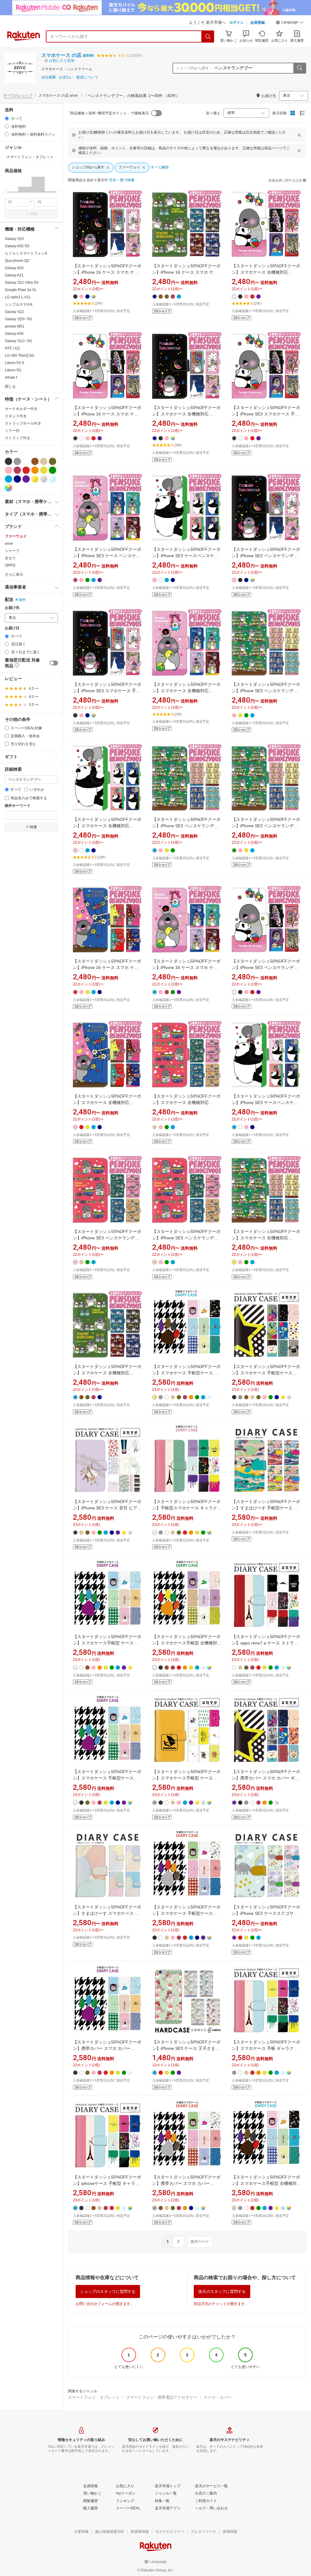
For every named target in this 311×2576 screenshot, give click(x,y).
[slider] (5, 192)
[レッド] (26, 470)
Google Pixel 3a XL (21, 290)
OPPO (10, 565)
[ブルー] (9, 479)
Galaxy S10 (14, 239)
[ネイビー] (17, 479)
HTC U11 (12, 348)
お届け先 (12, 608)
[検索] (208, 36)
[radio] (7, 118)
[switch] (54, 663)
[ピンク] (9, 470)
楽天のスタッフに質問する (222, 2291)
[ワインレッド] (17, 470)
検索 (33, 214)
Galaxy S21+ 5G (18, 341)
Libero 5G (13, 370)
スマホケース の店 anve (68, 55)
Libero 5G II (14, 363)
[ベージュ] (44, 461)
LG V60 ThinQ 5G (19, 356)
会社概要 (49, 77)
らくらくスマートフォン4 (26, 253)
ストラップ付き (18, 438)
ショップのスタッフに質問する (108, 2291)
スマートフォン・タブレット (94, 2397)
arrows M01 (15, 326)
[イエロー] (44, 470)
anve (9, 543)
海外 (22, 600)
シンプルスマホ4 (19, 304)
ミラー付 (12, 431)
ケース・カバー (218, 2397)
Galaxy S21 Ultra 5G (22, 283)
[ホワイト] (26, 461)
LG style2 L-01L (18, 297)
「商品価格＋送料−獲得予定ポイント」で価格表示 (108, 113)
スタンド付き (16, 416)
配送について (87, 77)
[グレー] (17, 461)
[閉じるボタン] (299, 135)
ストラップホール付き (23, 423)
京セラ (10, 558)
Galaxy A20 (14, 268)
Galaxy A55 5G (17, 246)
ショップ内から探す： (194, 68)
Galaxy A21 (14, 275)
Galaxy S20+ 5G (18, 319)
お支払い (66, 77)
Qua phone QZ (17, 261)
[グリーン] (53, 470)
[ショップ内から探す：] (299, 68)
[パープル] (26, 479)
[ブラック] (9, 461)
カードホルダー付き (21, 409)
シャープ (12, 551)
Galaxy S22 (14, 312)
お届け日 (12, 628)
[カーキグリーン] (53, 461)
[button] (290, 23)
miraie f (11, 377)
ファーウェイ (16, 536)
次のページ (200, 2241)
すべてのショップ (18, 95)
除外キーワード (18, 806)
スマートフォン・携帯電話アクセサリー (162, 2397)
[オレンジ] (35, 470)
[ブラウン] (35, 461)
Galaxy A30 (14, 334)
